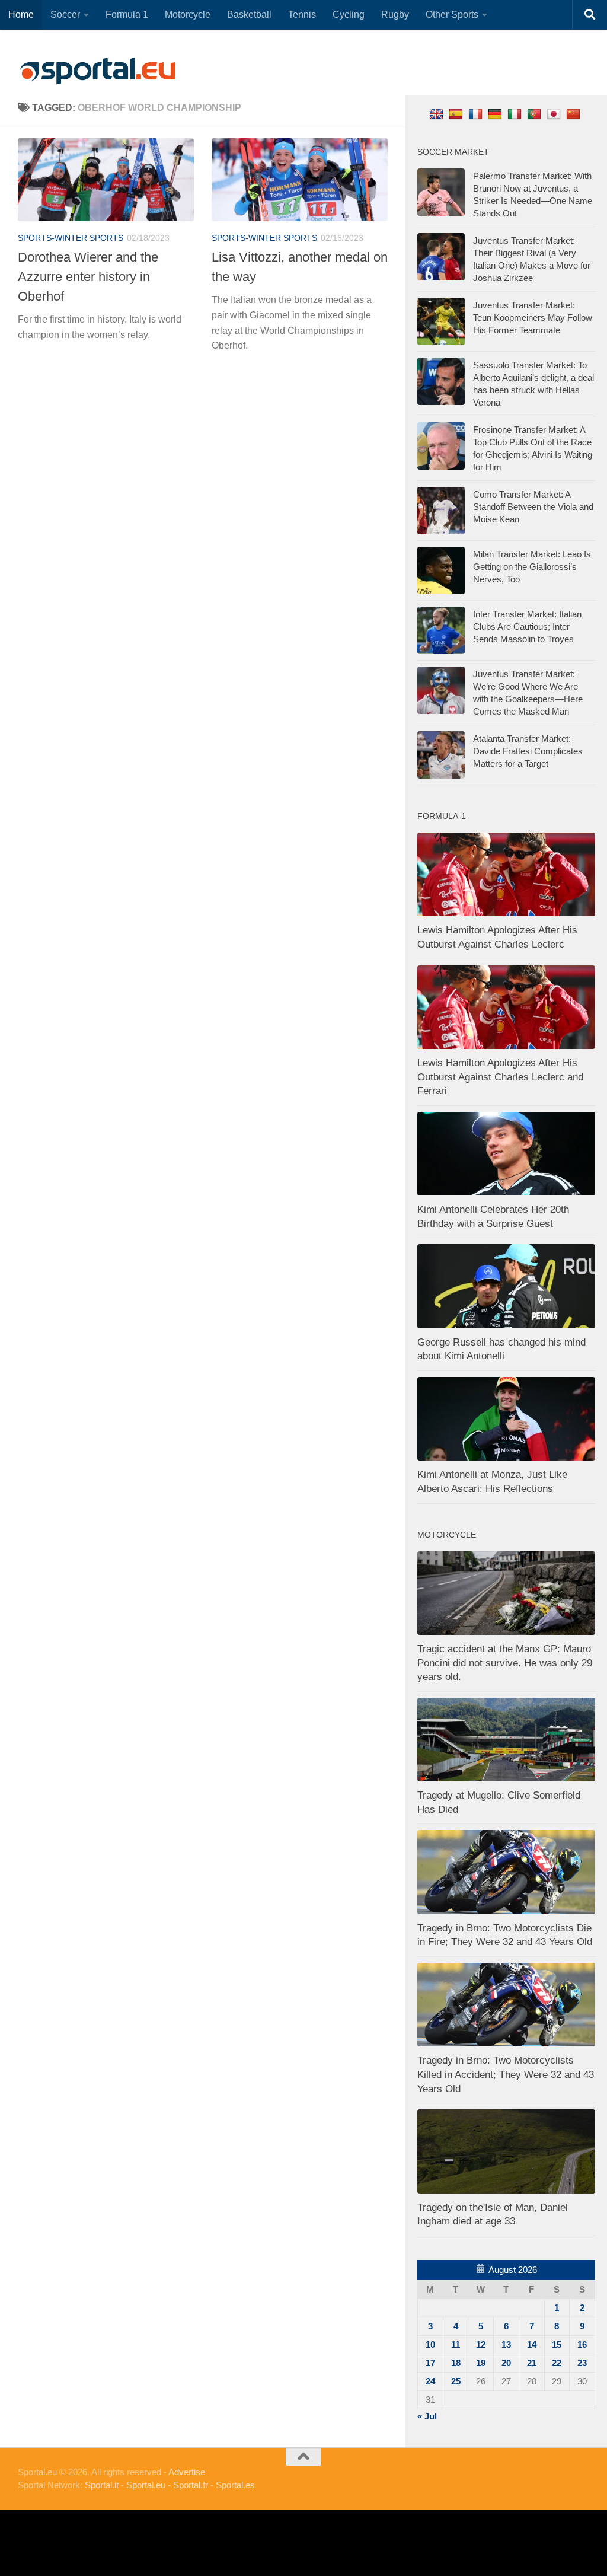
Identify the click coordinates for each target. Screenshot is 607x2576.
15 (557, 2344)
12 (481, 2344)
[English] (438, 114)
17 (430, 2363)
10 (430, 2344)
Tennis (302, 15)
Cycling (349, 15)
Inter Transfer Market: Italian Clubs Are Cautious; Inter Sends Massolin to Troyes (527, 627)
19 (481, 2363)
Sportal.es (235, 2485)
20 (506, 2363)
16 (582, 2344)
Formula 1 (127, 15)
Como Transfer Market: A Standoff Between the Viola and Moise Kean (533, 507)
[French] (477, 114)
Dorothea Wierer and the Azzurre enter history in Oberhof (88, 277)
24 (430, 2381)
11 (456, 2344)
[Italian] (516, 114)
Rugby (395, 15)
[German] (496, 114)
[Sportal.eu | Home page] (98, 71)
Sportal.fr (191, 2485)
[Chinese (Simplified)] (575, 114)
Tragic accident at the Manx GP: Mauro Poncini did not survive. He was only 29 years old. (505, 1663)
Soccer (65, 15)
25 (456, 2381)
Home (21, 15)
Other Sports (452, 15)
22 (557, 2363)
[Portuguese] (536, 114)
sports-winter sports (71, 238)
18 (456, 2363)
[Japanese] (555, 114)
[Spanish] (457, 114)
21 (532, 2363)
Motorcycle (188, 15)
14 (532, 2344)
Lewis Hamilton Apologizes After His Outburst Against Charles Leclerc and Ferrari (500, 1077)
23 (582, 2363)
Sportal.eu (146, 2485)
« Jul (427, 2416)
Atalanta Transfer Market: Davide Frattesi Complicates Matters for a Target (528, 751)
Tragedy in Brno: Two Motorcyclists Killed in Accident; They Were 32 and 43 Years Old (506, 2074)
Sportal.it (102, 2485)
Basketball (249, 15)
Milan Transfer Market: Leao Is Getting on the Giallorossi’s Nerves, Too (532, 567)
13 (506, 2344)
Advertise (187, 2472)
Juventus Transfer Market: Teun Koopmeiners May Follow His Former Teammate (533, 318)
